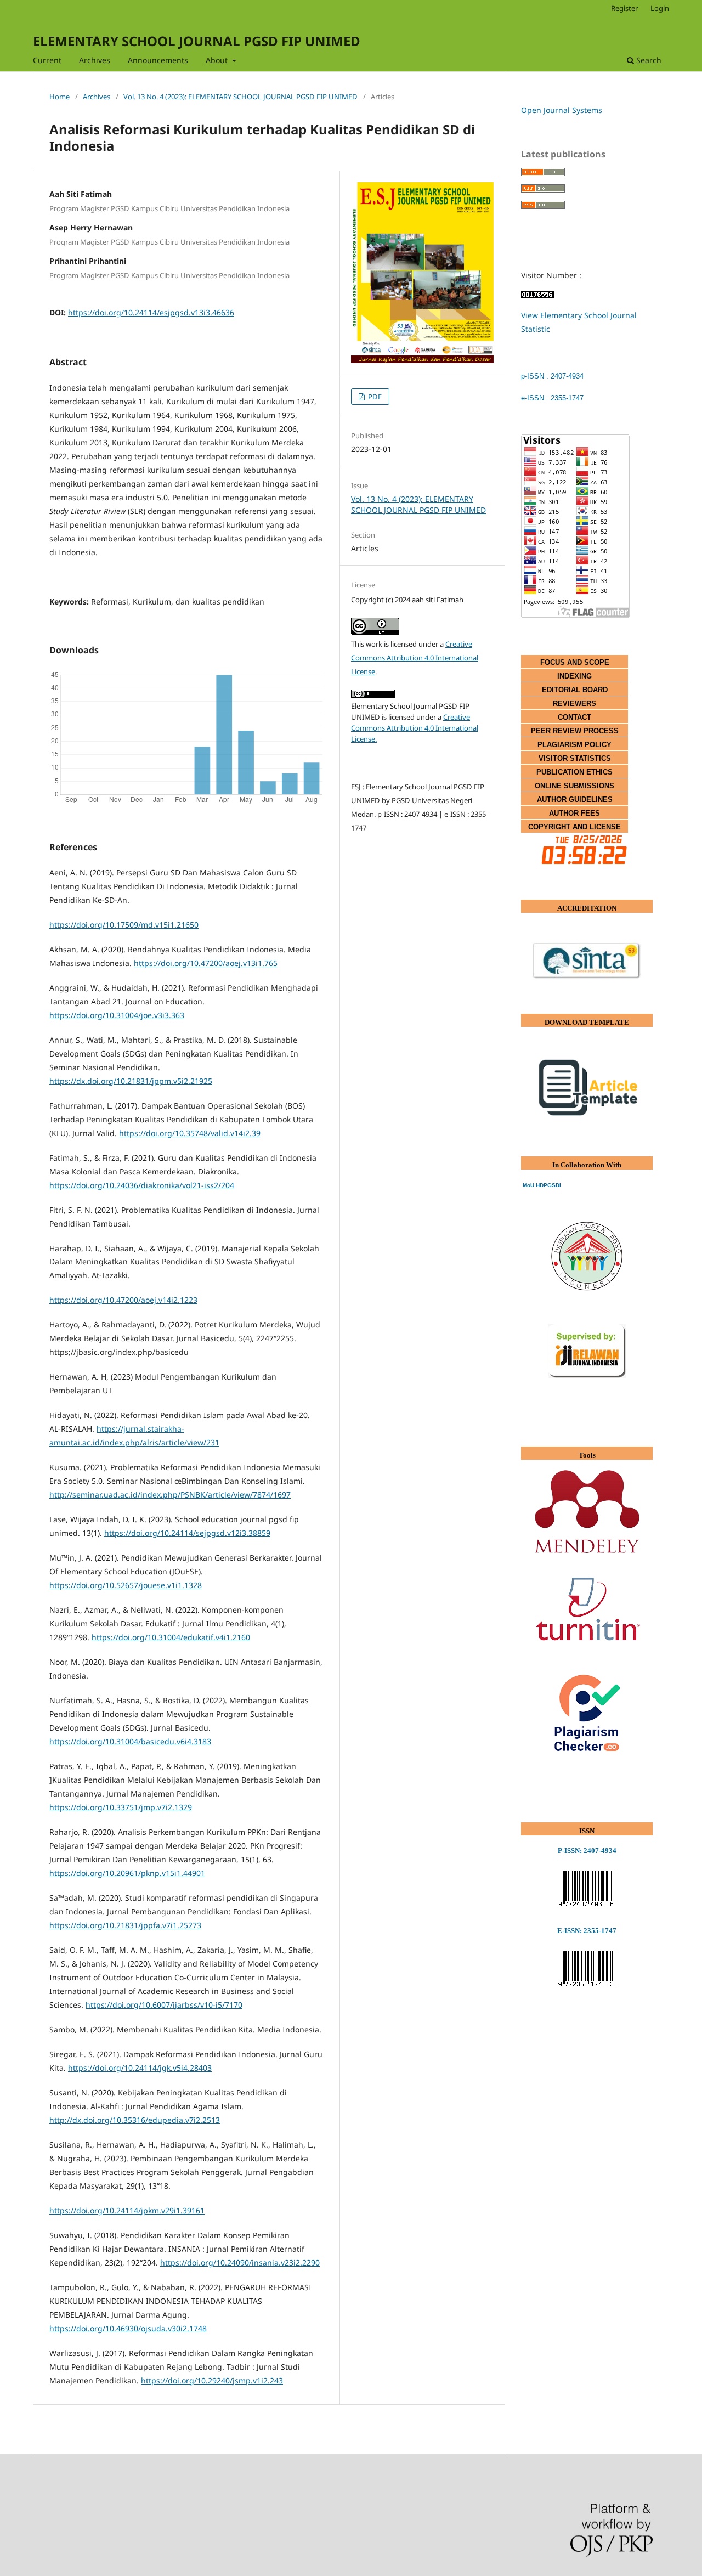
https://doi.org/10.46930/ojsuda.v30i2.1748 (128, 2328)
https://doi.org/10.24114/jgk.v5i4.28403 (140, 2068)
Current (47, 60)
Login (660, 8)
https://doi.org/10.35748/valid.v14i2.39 (190, 1133)
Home (60, 97)
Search (648, 60)
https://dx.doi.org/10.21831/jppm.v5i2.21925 (131, 1081)
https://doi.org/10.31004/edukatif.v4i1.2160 (171, 1637)
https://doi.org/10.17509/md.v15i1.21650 (124, 925)
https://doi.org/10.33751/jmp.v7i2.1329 (121, 1807)
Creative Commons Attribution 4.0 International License (415, 658)
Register (624, 8)
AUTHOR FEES (574, 813)
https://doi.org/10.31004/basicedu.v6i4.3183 (130, 1741)
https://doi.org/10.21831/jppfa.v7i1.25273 (125, 1925)
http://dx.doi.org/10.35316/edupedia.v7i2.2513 (135, 2120)
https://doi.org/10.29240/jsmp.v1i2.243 (212, 2380)
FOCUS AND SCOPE (575, 662)
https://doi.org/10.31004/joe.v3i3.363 (117, 1015)
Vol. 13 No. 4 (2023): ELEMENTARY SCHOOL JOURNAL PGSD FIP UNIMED (240, 97)
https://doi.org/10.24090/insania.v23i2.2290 (240, 2263)
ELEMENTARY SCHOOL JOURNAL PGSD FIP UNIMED (197, 41)
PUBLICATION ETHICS (574, 772)
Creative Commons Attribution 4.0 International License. (415, 728)
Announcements (158, 60)
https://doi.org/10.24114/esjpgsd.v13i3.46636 (151, 312)
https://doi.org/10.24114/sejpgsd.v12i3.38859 (187, 1533)
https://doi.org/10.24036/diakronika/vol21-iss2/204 (142, 1185)
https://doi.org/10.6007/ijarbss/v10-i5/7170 (164, 2005)
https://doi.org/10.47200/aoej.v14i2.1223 (123, 1300)
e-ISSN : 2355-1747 (552, 398)
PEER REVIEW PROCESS (575, 731)
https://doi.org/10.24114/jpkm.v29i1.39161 (127, 2210)
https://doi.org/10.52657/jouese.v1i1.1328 (126, 1585)
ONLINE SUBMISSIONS (574, 786)
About (218, 60)
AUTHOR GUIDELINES (575, 800)
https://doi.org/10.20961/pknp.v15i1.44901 (127, 1873)
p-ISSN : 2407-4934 (552, 376)
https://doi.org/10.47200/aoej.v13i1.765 (206, 963)
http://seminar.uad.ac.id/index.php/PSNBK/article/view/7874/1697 (170, 1495)
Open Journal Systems (562, 110)
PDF (374, 397)
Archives (95, 60)
